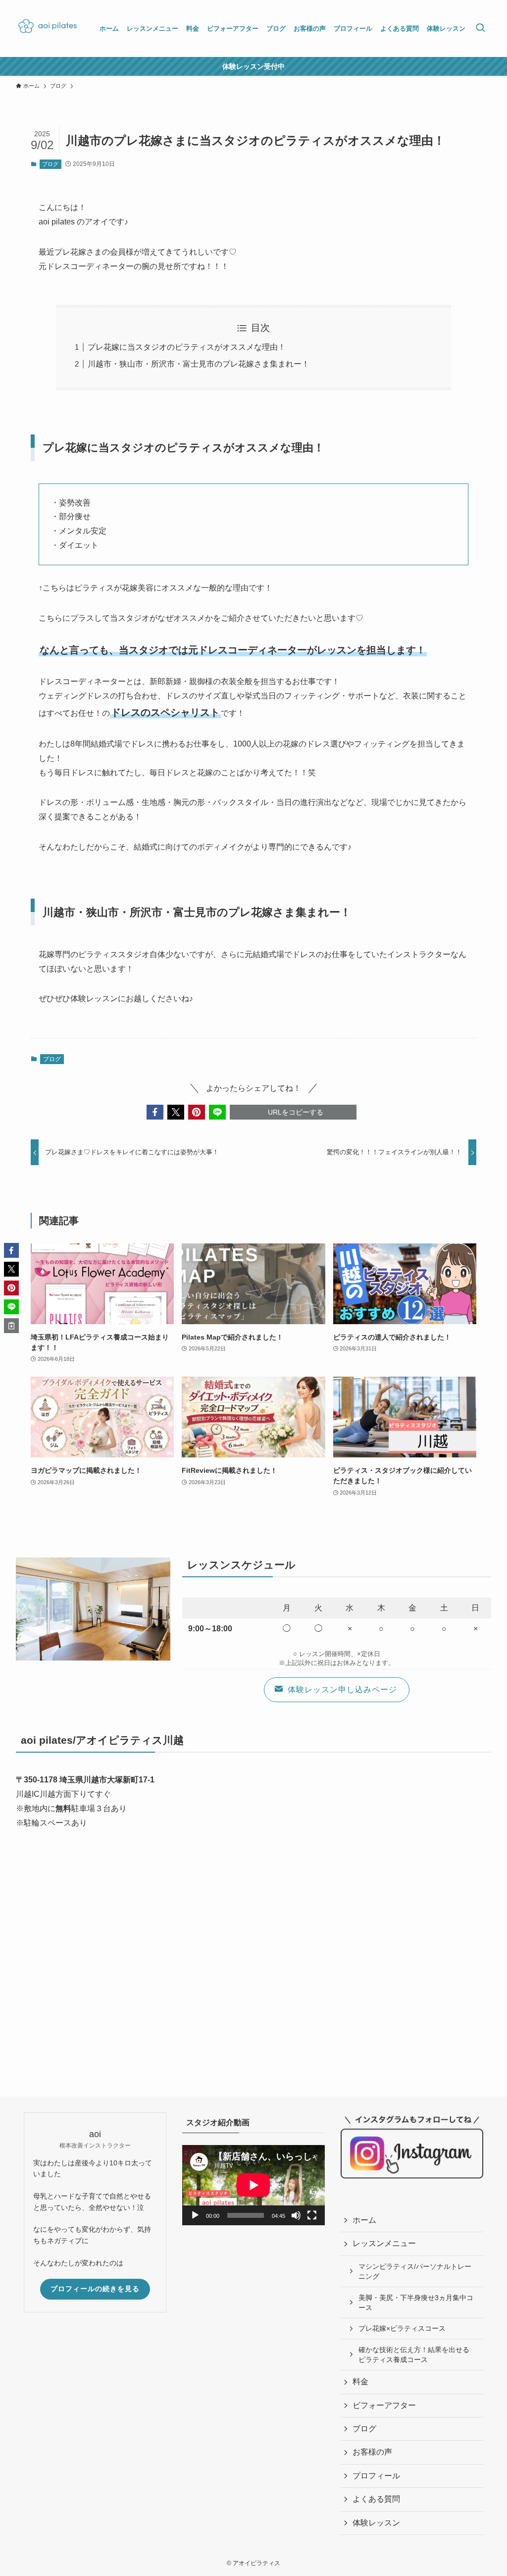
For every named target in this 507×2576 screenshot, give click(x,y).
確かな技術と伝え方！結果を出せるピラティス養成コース (414, 2355)
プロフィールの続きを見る (95, 2289)
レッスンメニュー (384, 2243)
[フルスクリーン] (312, 2215)
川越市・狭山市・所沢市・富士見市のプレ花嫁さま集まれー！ (199, 364)
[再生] (195, 2215)
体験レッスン (376, 2523)
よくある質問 (376, 2499)
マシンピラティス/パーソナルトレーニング (415, 2271)
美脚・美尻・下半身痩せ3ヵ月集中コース (416, 2303)
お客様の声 (372, 2452)
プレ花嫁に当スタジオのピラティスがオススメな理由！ (187, 347)
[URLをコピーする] (11, 1326)
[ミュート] (296, 2215)
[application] (253, 2185)
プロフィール (376, 2476)
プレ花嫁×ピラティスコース (402, 2328)
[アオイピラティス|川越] (46, 28)
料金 (360, 2382)
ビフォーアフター (384, 2405)
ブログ (50, 164)
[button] (155, 1112)
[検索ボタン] (480, 28)
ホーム (364, 2220)
